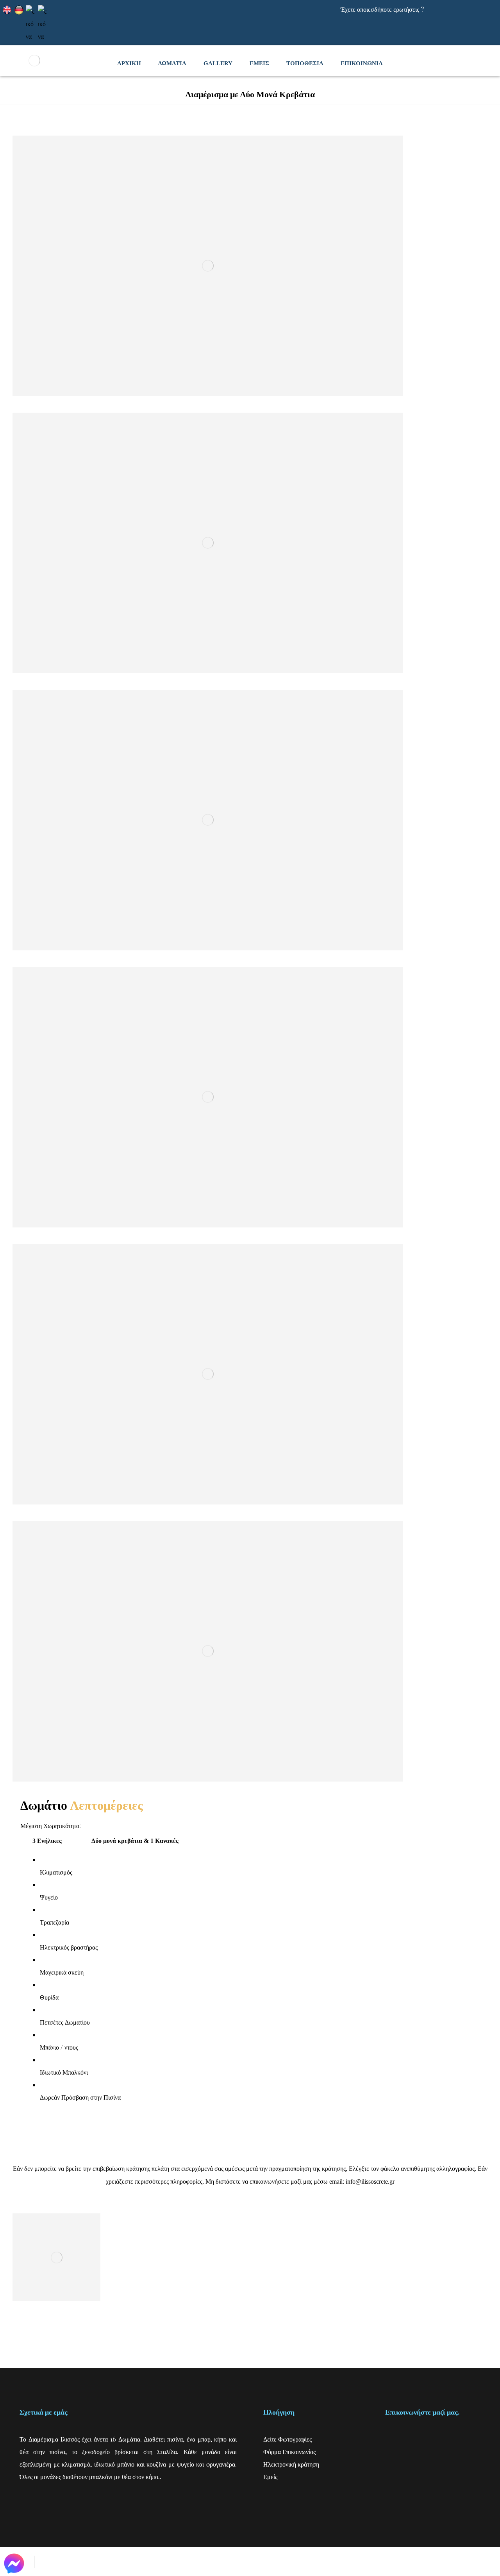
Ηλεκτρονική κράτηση (291, 2464)
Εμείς (270, 2477)
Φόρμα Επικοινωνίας (289, 2452)
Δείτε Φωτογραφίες (287, 2439)
